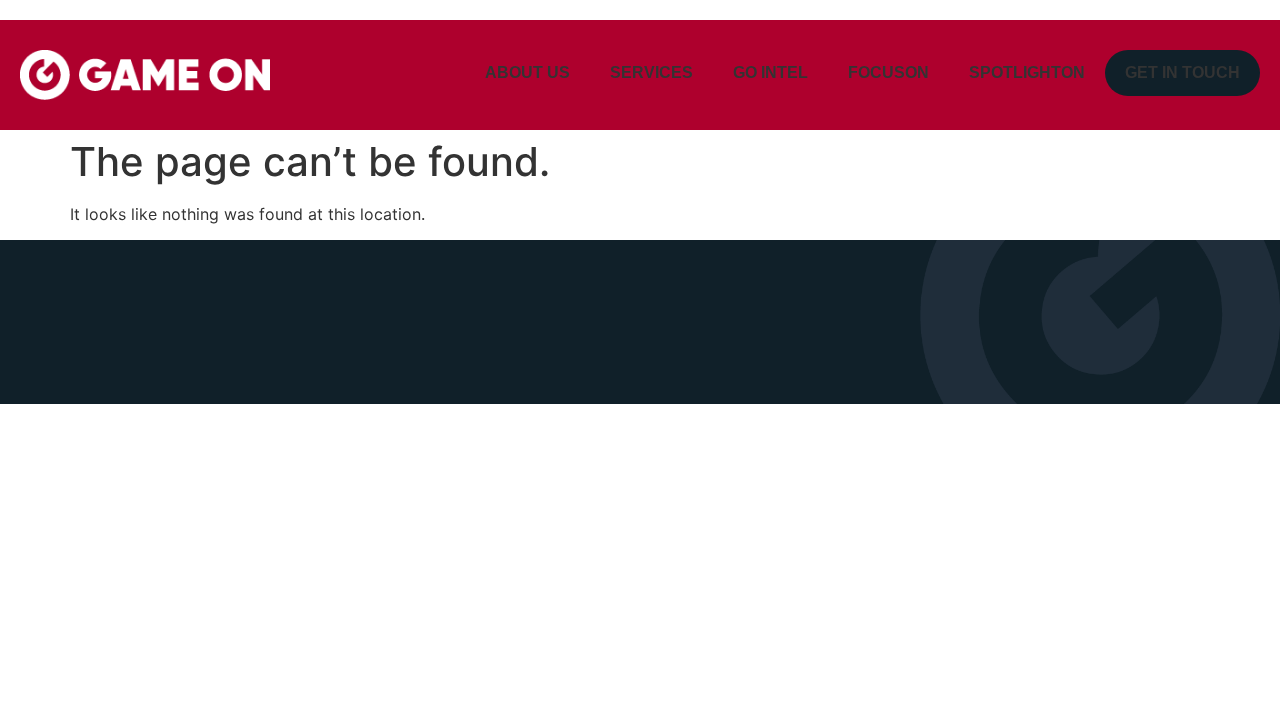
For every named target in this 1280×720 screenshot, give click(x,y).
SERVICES (651, 72)
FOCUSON (888, 72)
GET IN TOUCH (1182, 72)
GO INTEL (770, 72)
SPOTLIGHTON (1027, 72)
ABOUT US (527, 72)
